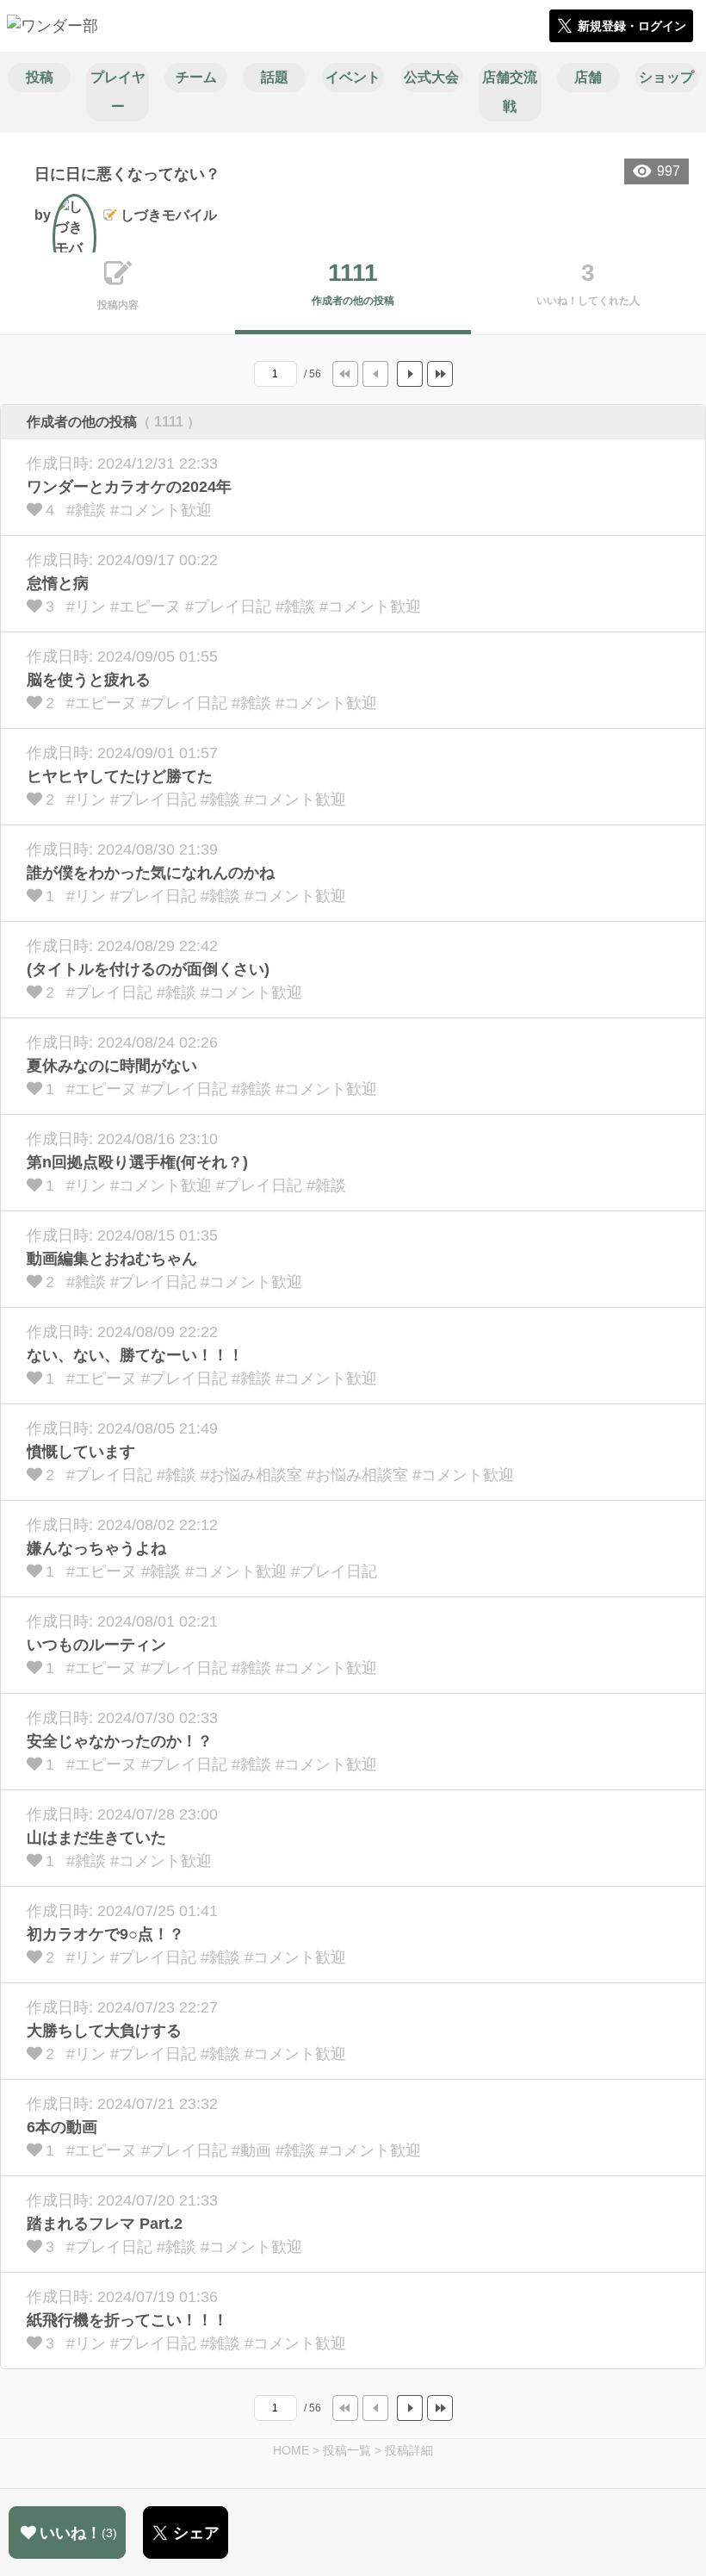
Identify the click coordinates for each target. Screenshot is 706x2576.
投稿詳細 (409, 2450)
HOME (291, 2450)
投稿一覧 (347, 2450)
